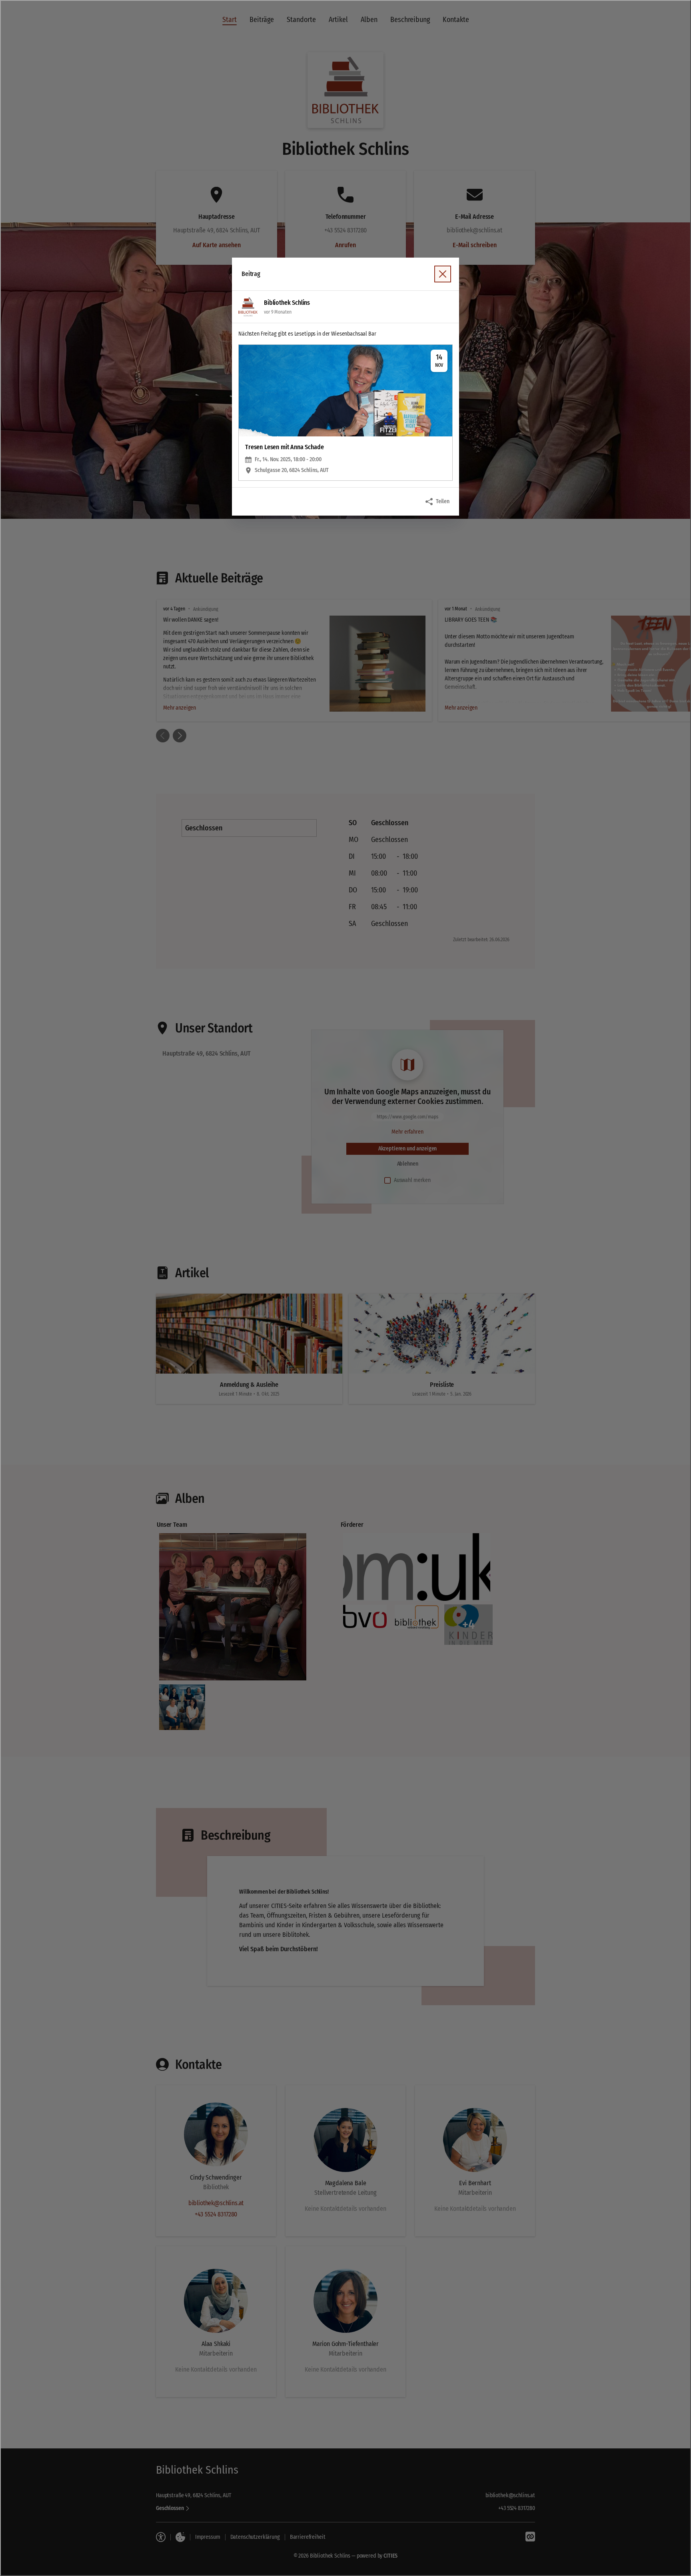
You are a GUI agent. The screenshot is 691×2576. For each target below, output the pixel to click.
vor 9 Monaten (278, 312)
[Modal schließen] (345, 1288)
